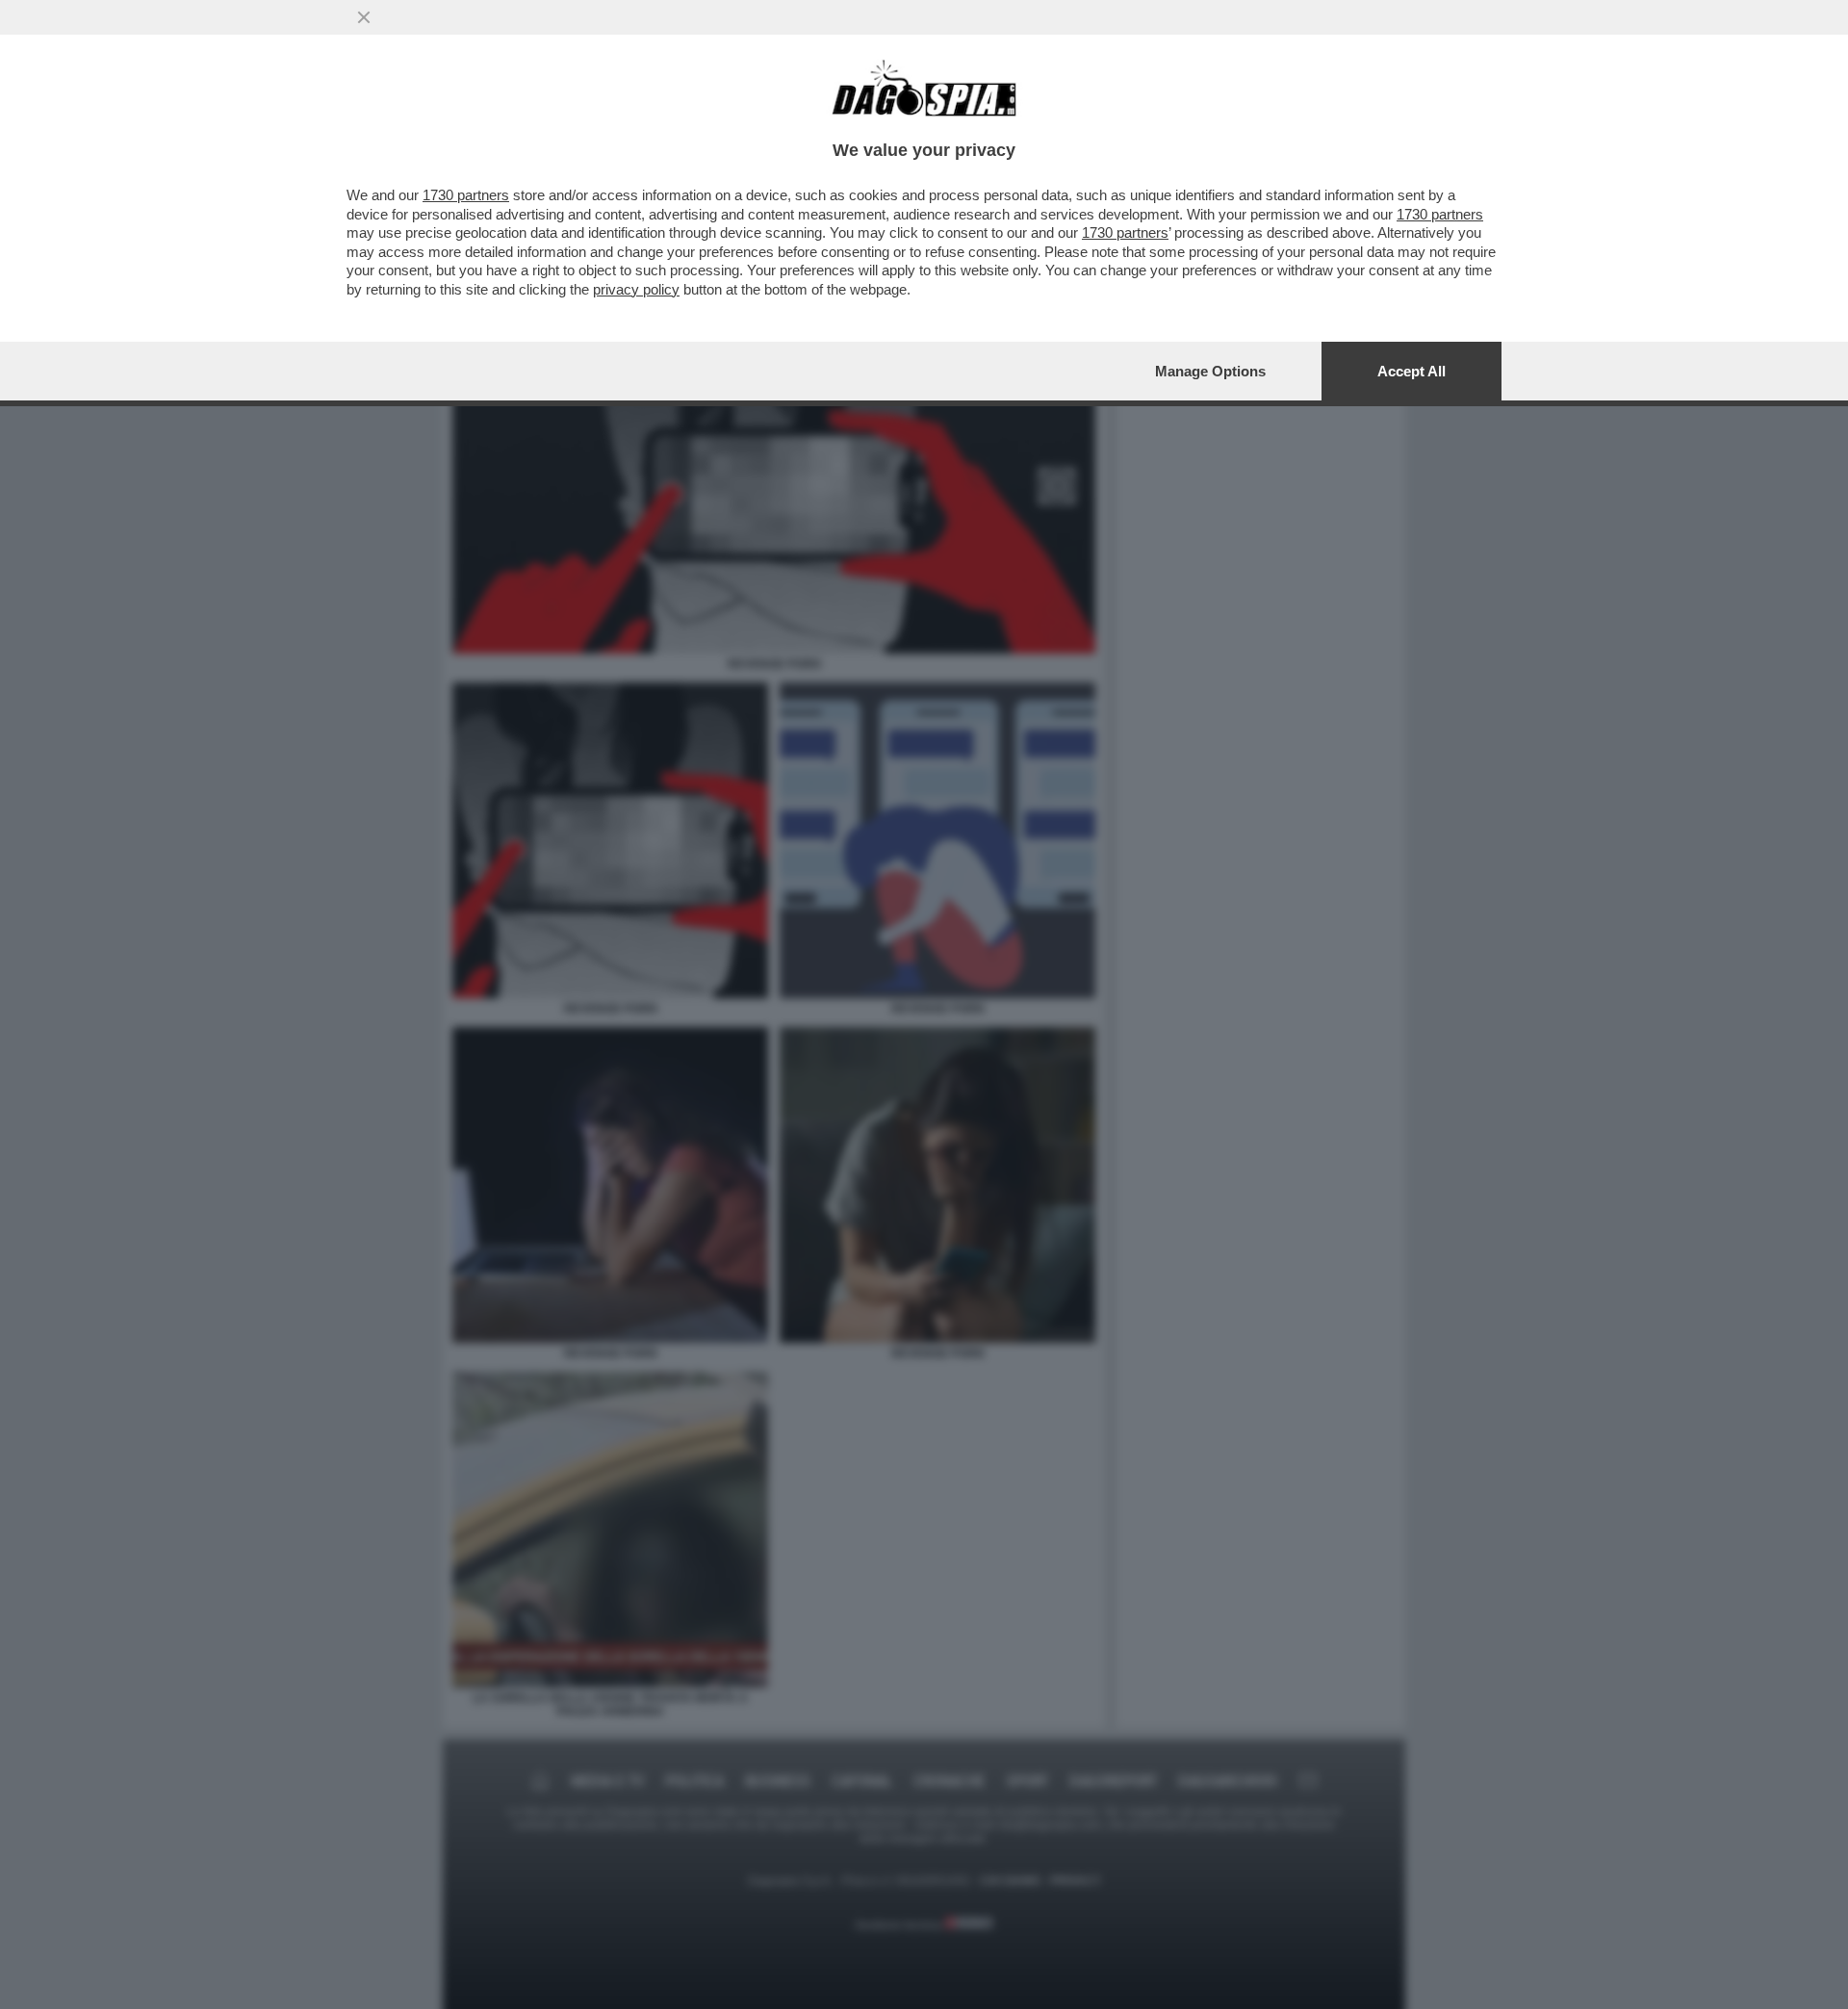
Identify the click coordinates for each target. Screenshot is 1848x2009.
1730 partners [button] (466, 195)
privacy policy (636, 289)
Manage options (1210, 371)
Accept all (1412, 371)
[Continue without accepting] (364, 17)
